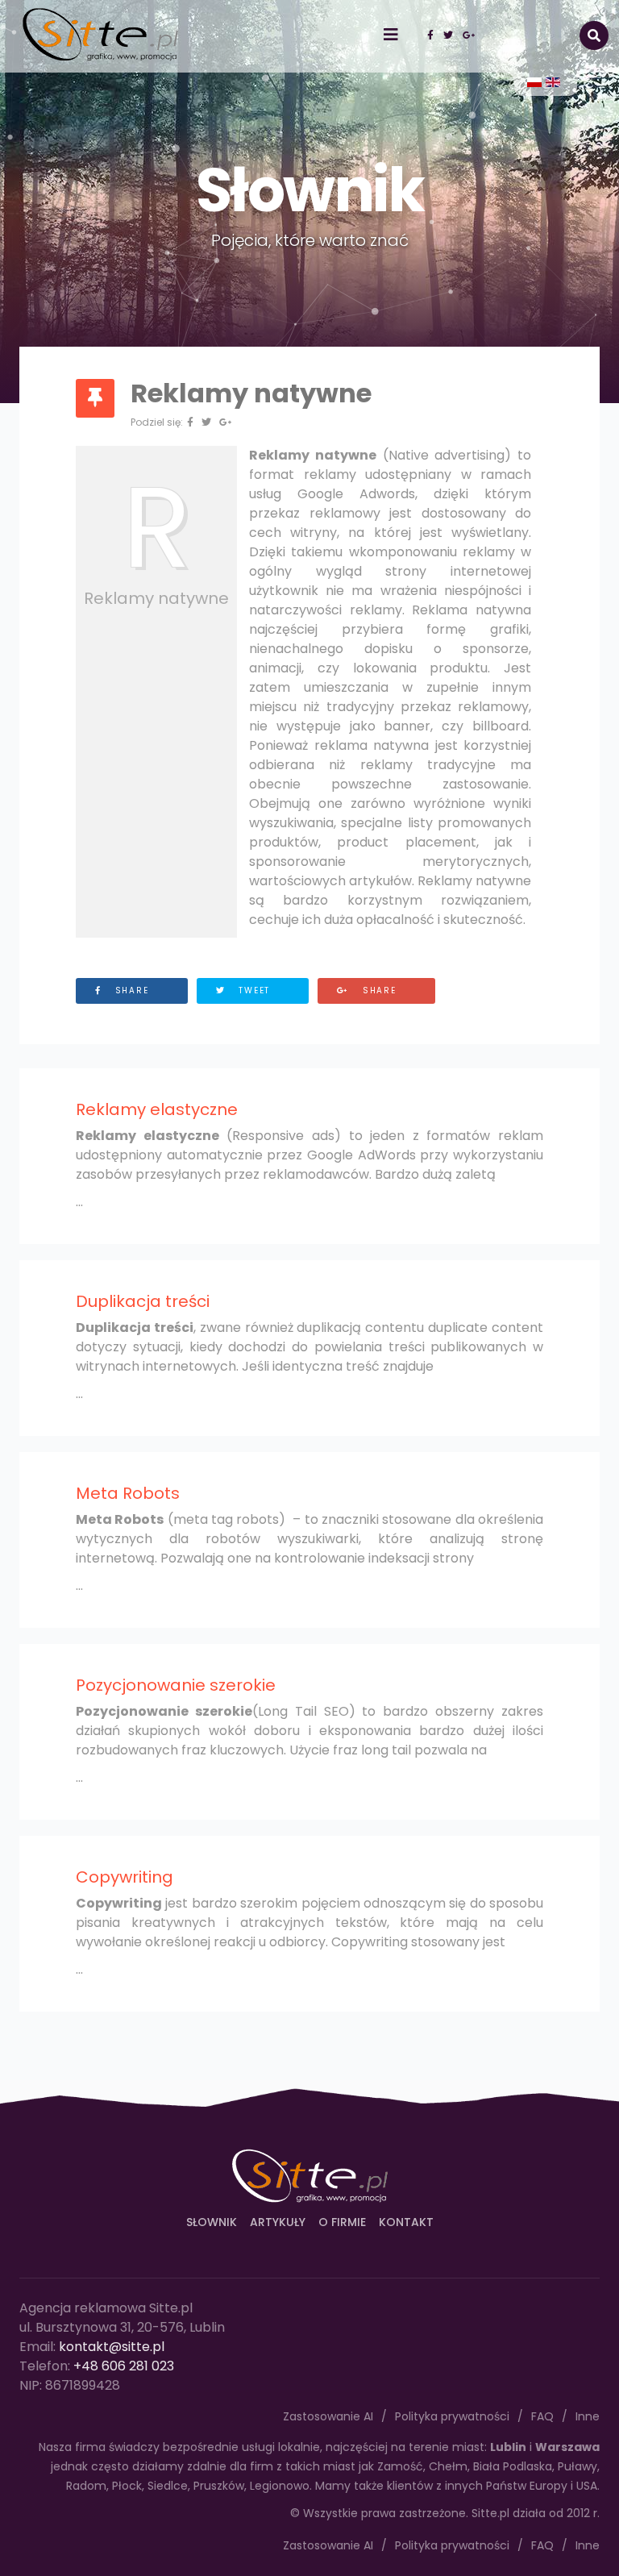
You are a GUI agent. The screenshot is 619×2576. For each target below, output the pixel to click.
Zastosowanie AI (328, 2545)
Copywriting (125, 1877)
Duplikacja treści (143, 1301)
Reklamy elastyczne (157, 1109)
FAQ (542, 2545)
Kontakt (406, 2222)
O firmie (342, 2222)
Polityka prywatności (452, 2545)
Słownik (212, 2222)
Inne (588, 2545)
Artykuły (278, 2222)
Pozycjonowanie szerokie (176, 1685)
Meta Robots (128, 1493)
